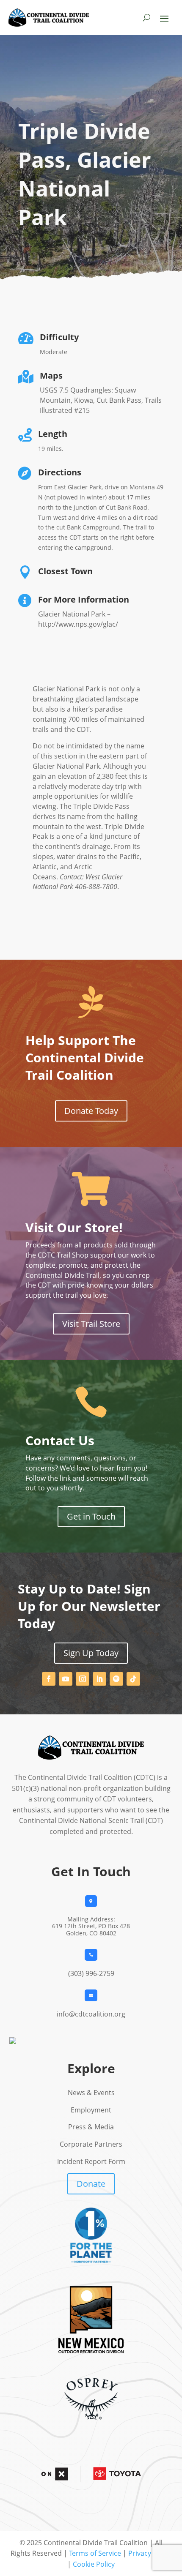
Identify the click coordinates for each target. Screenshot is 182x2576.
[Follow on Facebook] (49, 1679)
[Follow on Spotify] (116, 1679)
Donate (91, 2184)
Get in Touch (91, 1516)
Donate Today (91, 1111)
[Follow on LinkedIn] (99, 1679)
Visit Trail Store (91, 1324)
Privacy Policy (150, 2553)
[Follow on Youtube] (66, 1679)
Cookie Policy (94, 2564)
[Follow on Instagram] (83, 1679)
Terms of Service (95, 2553)
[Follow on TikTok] (133, 1679)
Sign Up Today (91, 1653)
